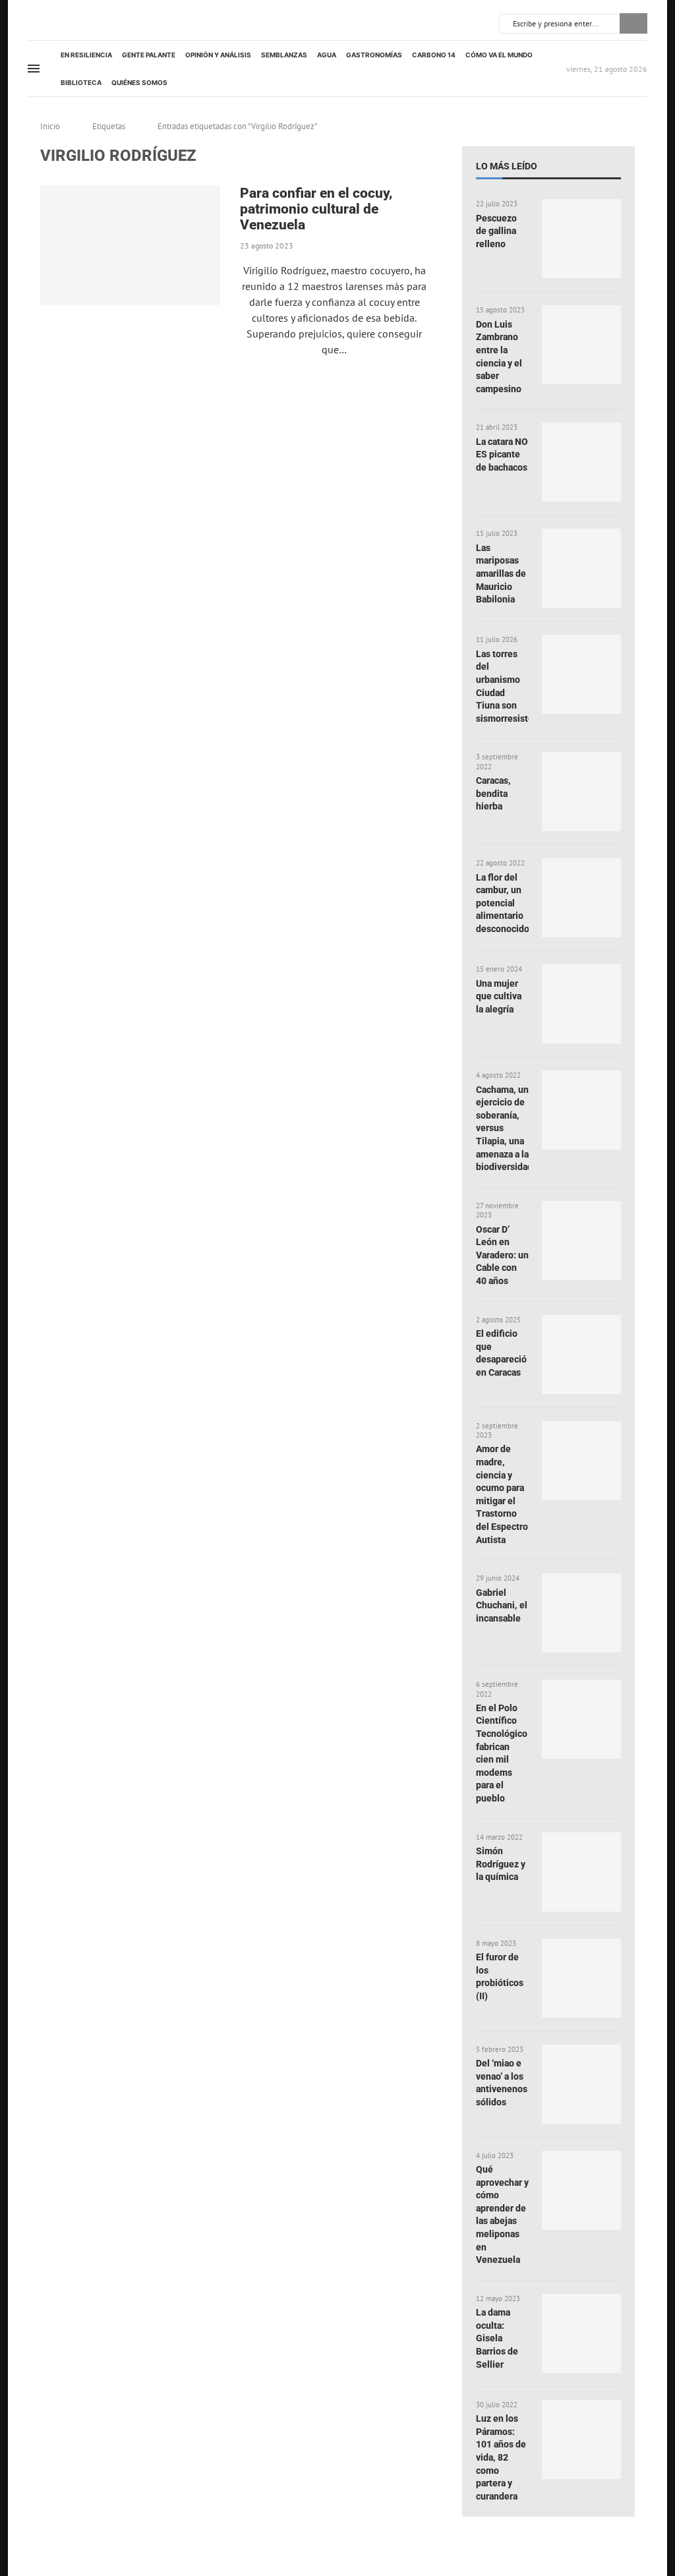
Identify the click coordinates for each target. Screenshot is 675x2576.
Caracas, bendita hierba (493, 793)
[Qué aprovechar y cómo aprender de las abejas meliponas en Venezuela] (581, 2190)
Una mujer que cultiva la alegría (499, 996)
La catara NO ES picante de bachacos (502, 454)
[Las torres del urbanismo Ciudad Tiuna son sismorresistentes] (581, 674)
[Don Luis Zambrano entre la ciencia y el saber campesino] (581, 345)
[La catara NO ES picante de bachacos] (581, 462)
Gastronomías (374, 55)
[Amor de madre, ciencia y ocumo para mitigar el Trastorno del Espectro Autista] (581, 1461)
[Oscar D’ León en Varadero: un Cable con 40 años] (581, 1241)
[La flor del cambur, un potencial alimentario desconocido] (581, 898)
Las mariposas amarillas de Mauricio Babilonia (501, 573)
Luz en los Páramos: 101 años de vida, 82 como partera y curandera (501, 2457)
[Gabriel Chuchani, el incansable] (581, 1613)
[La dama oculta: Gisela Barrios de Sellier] (581, 2333)
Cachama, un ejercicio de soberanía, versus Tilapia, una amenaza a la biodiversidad (502, 1128)
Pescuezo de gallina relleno (496, 231)
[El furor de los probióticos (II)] (581, 1978)
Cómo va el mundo (499, 55)
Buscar (633, 23)
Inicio (50, 126)
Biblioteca (81, 82)
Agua (327, 55)
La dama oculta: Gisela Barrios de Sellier (497, 2338)
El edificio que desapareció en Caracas (501, 1353)
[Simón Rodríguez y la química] (581, 1872)
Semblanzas (284, 55)
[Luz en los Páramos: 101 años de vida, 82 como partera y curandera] (581, 2440)
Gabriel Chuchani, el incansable (502, 1605)
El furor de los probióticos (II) (500, 1976)
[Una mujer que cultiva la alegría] (581, 1004)
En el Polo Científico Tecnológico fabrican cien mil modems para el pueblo (502, 1753)
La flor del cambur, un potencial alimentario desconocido (502, 903)
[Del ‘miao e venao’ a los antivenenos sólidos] (581, 2084)
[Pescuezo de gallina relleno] (581, 239)
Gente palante (149, 55)
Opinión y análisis (218, 55)
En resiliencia (86, 55)
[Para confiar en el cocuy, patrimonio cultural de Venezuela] (130, 245)
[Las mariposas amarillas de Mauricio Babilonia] (581, 568)
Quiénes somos (139, 82)
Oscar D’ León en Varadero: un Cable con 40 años (502, 1255)
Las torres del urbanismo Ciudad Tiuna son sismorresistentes (502, 686)
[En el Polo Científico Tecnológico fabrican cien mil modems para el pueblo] (581, 1719)
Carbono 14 (434, 55)
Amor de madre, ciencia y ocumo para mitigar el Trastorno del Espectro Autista (502, 1494)
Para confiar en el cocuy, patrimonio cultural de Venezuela (316, 209)
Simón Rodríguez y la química (501, 1864)
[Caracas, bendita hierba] (581, 792)
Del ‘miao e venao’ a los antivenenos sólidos (502, 2083)
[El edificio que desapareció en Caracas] (581, 1355)
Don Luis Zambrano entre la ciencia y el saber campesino (499, 357)
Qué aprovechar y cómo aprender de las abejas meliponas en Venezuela (502, 2214)
